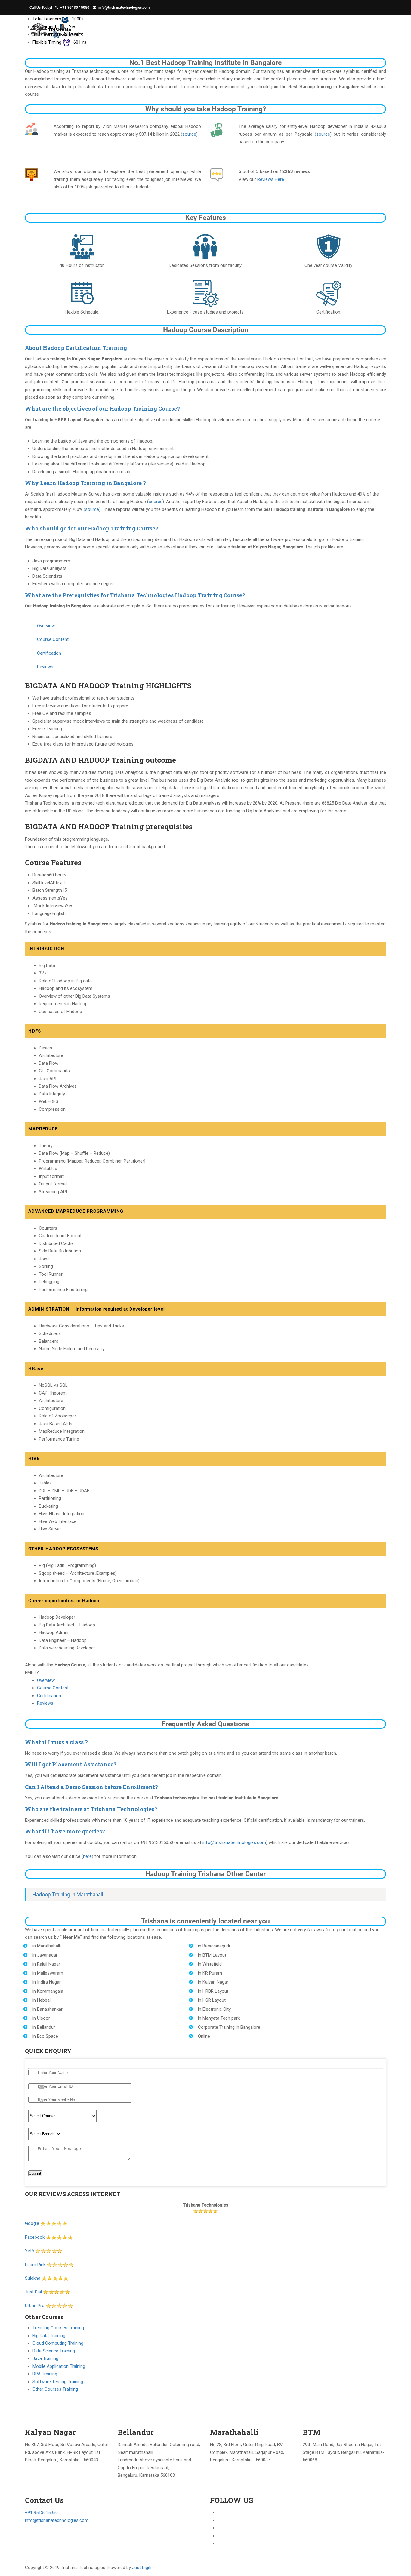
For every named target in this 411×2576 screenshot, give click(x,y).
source (189, 134)
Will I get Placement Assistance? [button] (71, 1764)
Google (33, 2223)
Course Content (53, 1688)
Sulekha (33, 2278)
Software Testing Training (58, 2382)
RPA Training (45, 2374)
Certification (49, 1696)
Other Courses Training (55, 2389)
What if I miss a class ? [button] (56, 1742)
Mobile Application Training (59, 2366)
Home (306, 31)
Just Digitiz (143, 2568)
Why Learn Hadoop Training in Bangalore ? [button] (85, 483)
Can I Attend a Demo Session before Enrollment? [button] (91, 1787)
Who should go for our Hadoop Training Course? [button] (92, 528)
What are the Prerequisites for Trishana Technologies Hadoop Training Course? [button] (135, 595)
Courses (366, 31)
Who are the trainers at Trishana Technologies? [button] (91, 1809)
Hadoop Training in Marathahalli (68, 1895)
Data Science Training (54, 2351)
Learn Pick (35, 2265)
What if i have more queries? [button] (65, 1831)
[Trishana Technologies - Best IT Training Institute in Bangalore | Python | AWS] (57, 33)
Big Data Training (49, 2336)
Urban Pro (35, 2306)
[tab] (205, 348)
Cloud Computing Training (58, 2343)
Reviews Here (271, 179)
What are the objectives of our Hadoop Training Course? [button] (102, 409)
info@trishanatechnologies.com (124, 8)
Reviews (45, 1703)
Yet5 (29, 2251)
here (87, 1856)
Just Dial (33, 2292)
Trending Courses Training (58, 2328)
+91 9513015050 (41, 2513)
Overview (46, 1680)
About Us (334, 31)
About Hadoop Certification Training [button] (76, 348)
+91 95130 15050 (75, 8)
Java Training (45, 2358)
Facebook (35, 2237)
